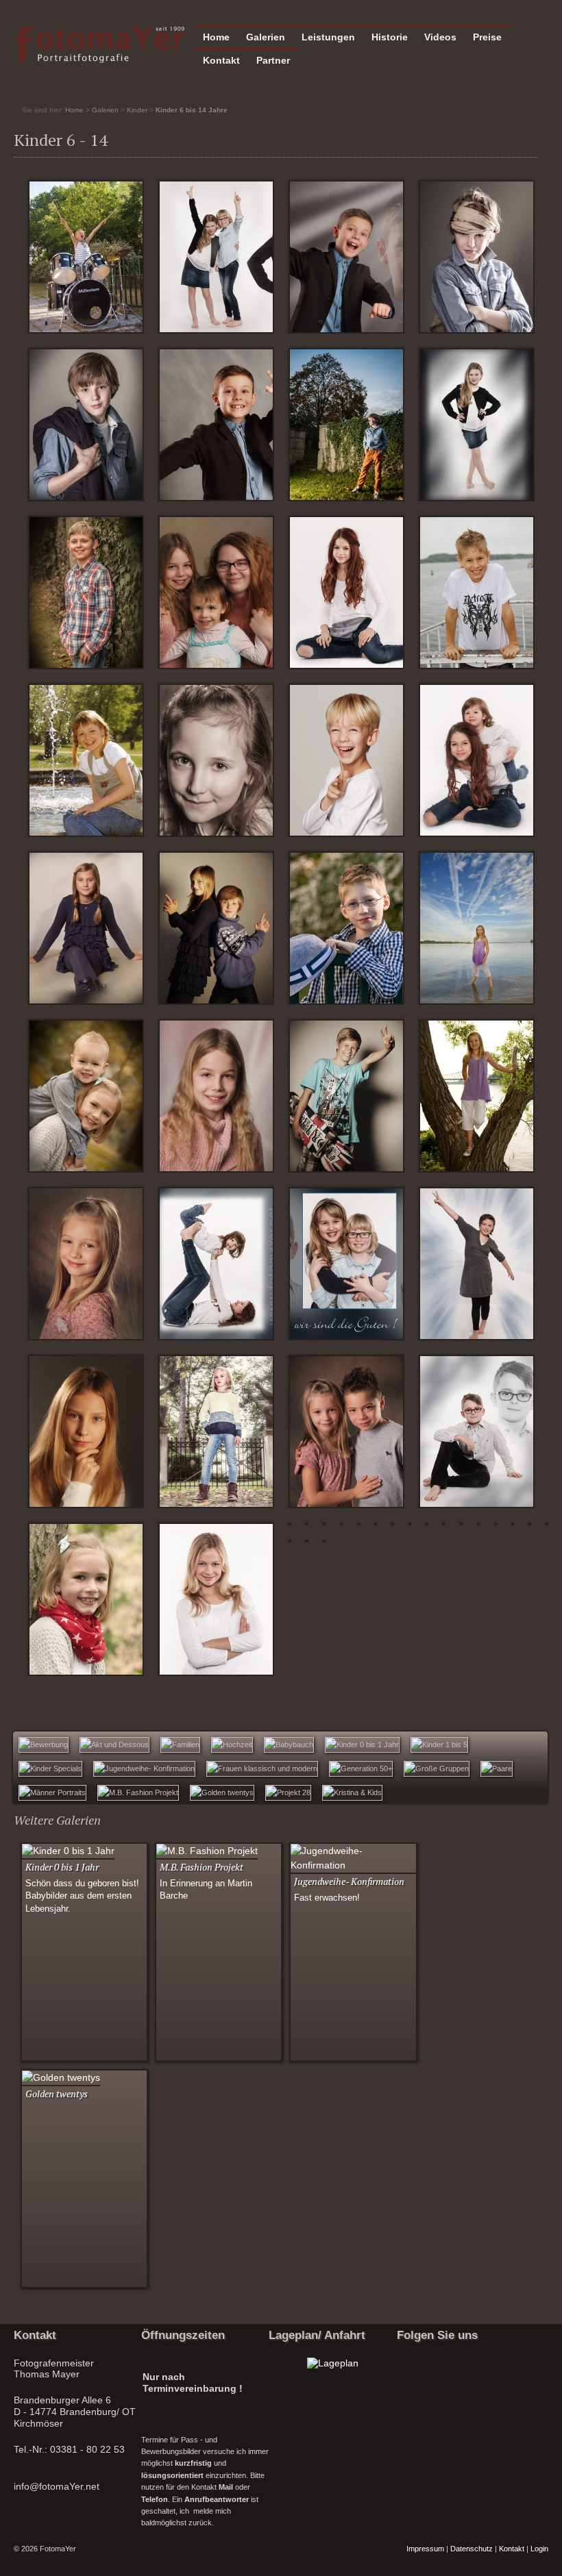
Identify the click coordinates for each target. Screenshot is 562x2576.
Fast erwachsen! (327, 1898)
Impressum (425, 2549)
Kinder (137, 110)
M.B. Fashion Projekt (201, 1867)
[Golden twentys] (61, 2077)
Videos (440, 37)
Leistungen (328, 37)
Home (216, 37)
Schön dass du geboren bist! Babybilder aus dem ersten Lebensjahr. (82, 1897)
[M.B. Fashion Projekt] (207, 1851)
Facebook (409, 2384)
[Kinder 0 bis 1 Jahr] (68, 1851)
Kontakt (221, 60)
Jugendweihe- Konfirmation (349, 1881)
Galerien (266, 37)
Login (539, 2549)
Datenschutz (472, 2549)
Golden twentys (57, 2093)
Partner (273, 60)
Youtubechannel (441, 2384)
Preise (487, 37)
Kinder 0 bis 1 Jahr (62, 1867)
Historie (390, 37)
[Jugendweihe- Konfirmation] (353, 1865)
